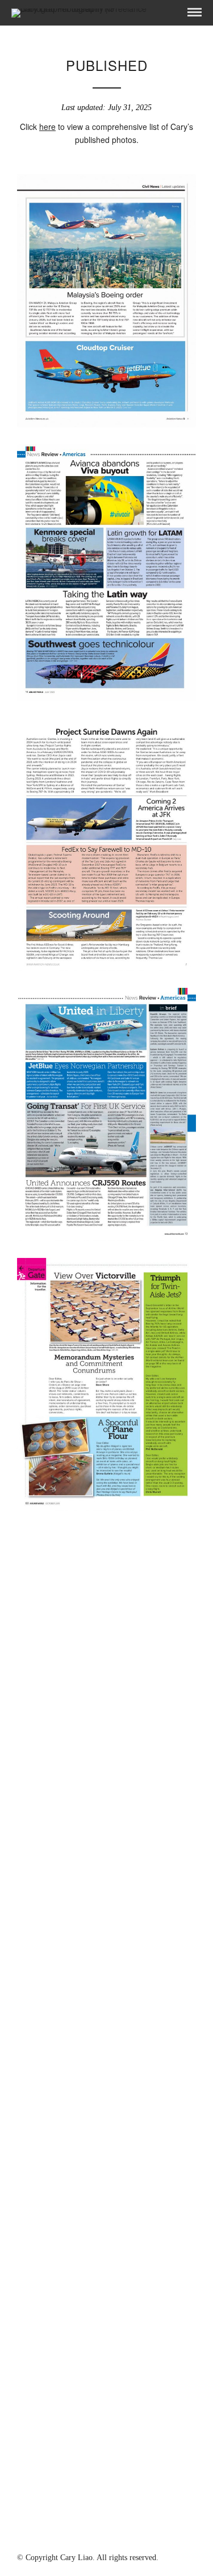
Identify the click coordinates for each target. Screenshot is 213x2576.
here (47, 127)
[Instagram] (107, 2538)
